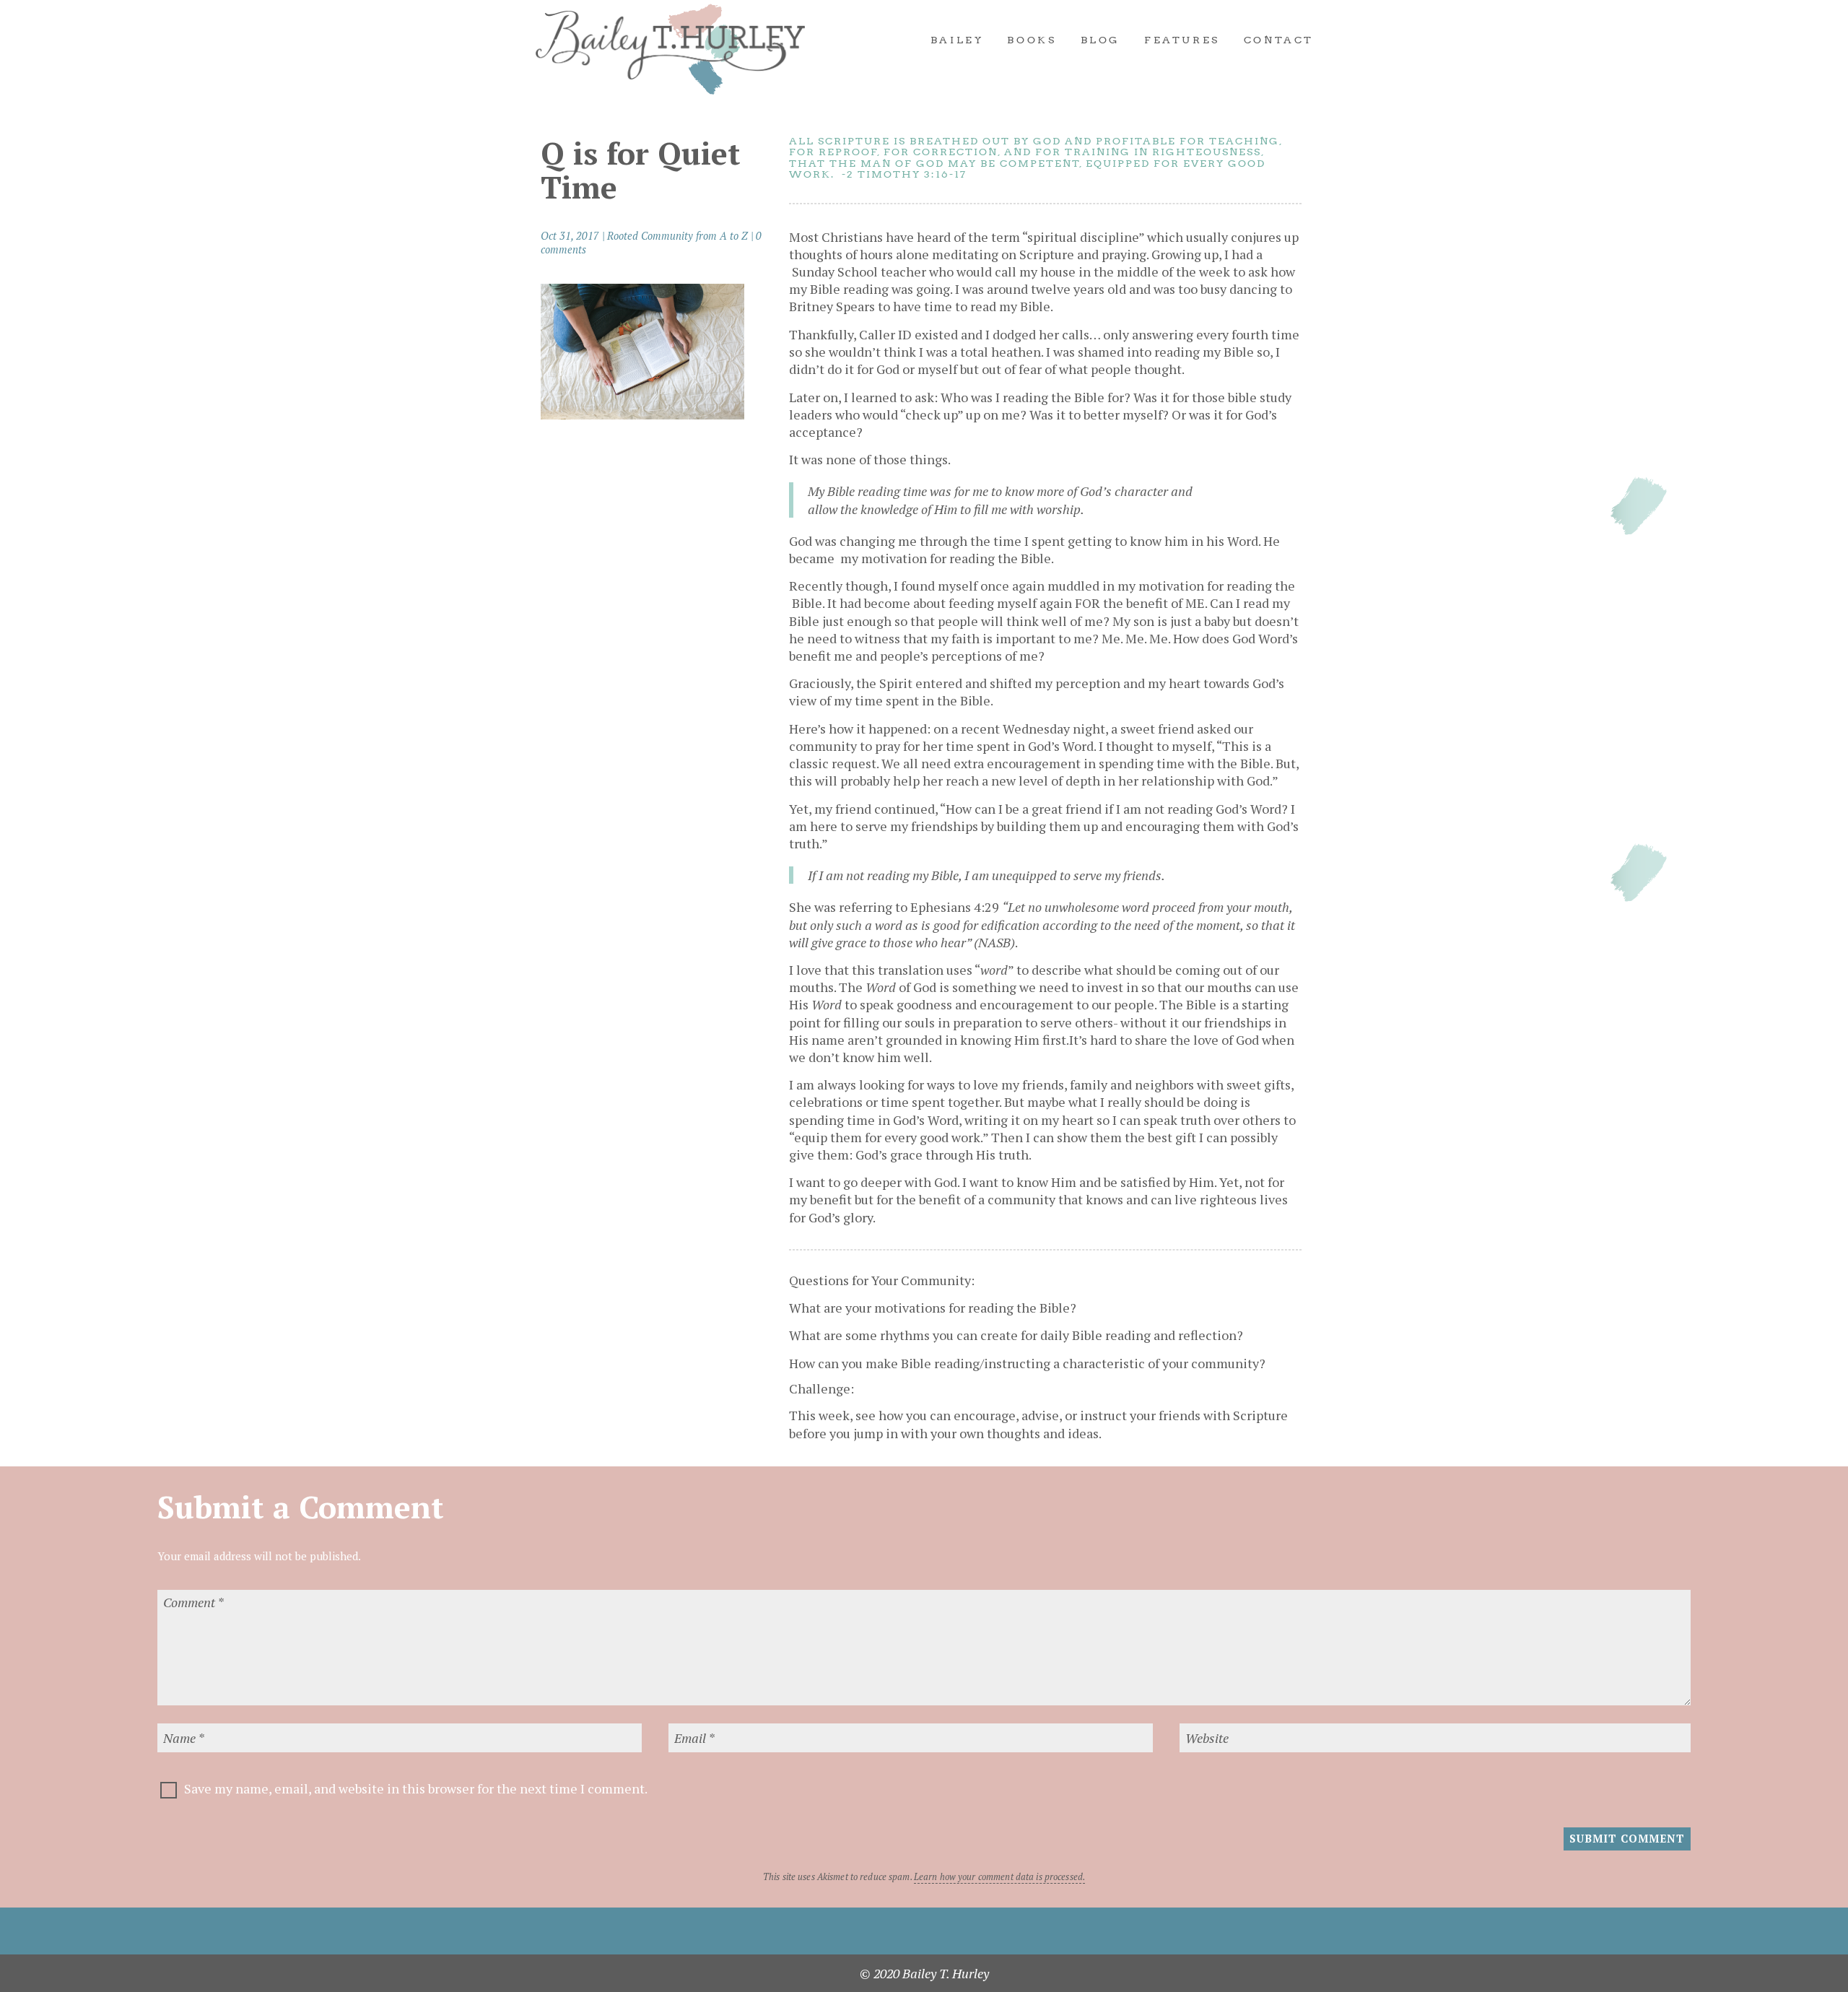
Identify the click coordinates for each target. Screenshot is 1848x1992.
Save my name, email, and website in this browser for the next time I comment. (416, 1788)
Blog (1100, 40)
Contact (1279, 40)
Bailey (957, 40)
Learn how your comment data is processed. (999, 1877)
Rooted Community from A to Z (677, 236)
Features (1182, 40)
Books (1032, 40)
